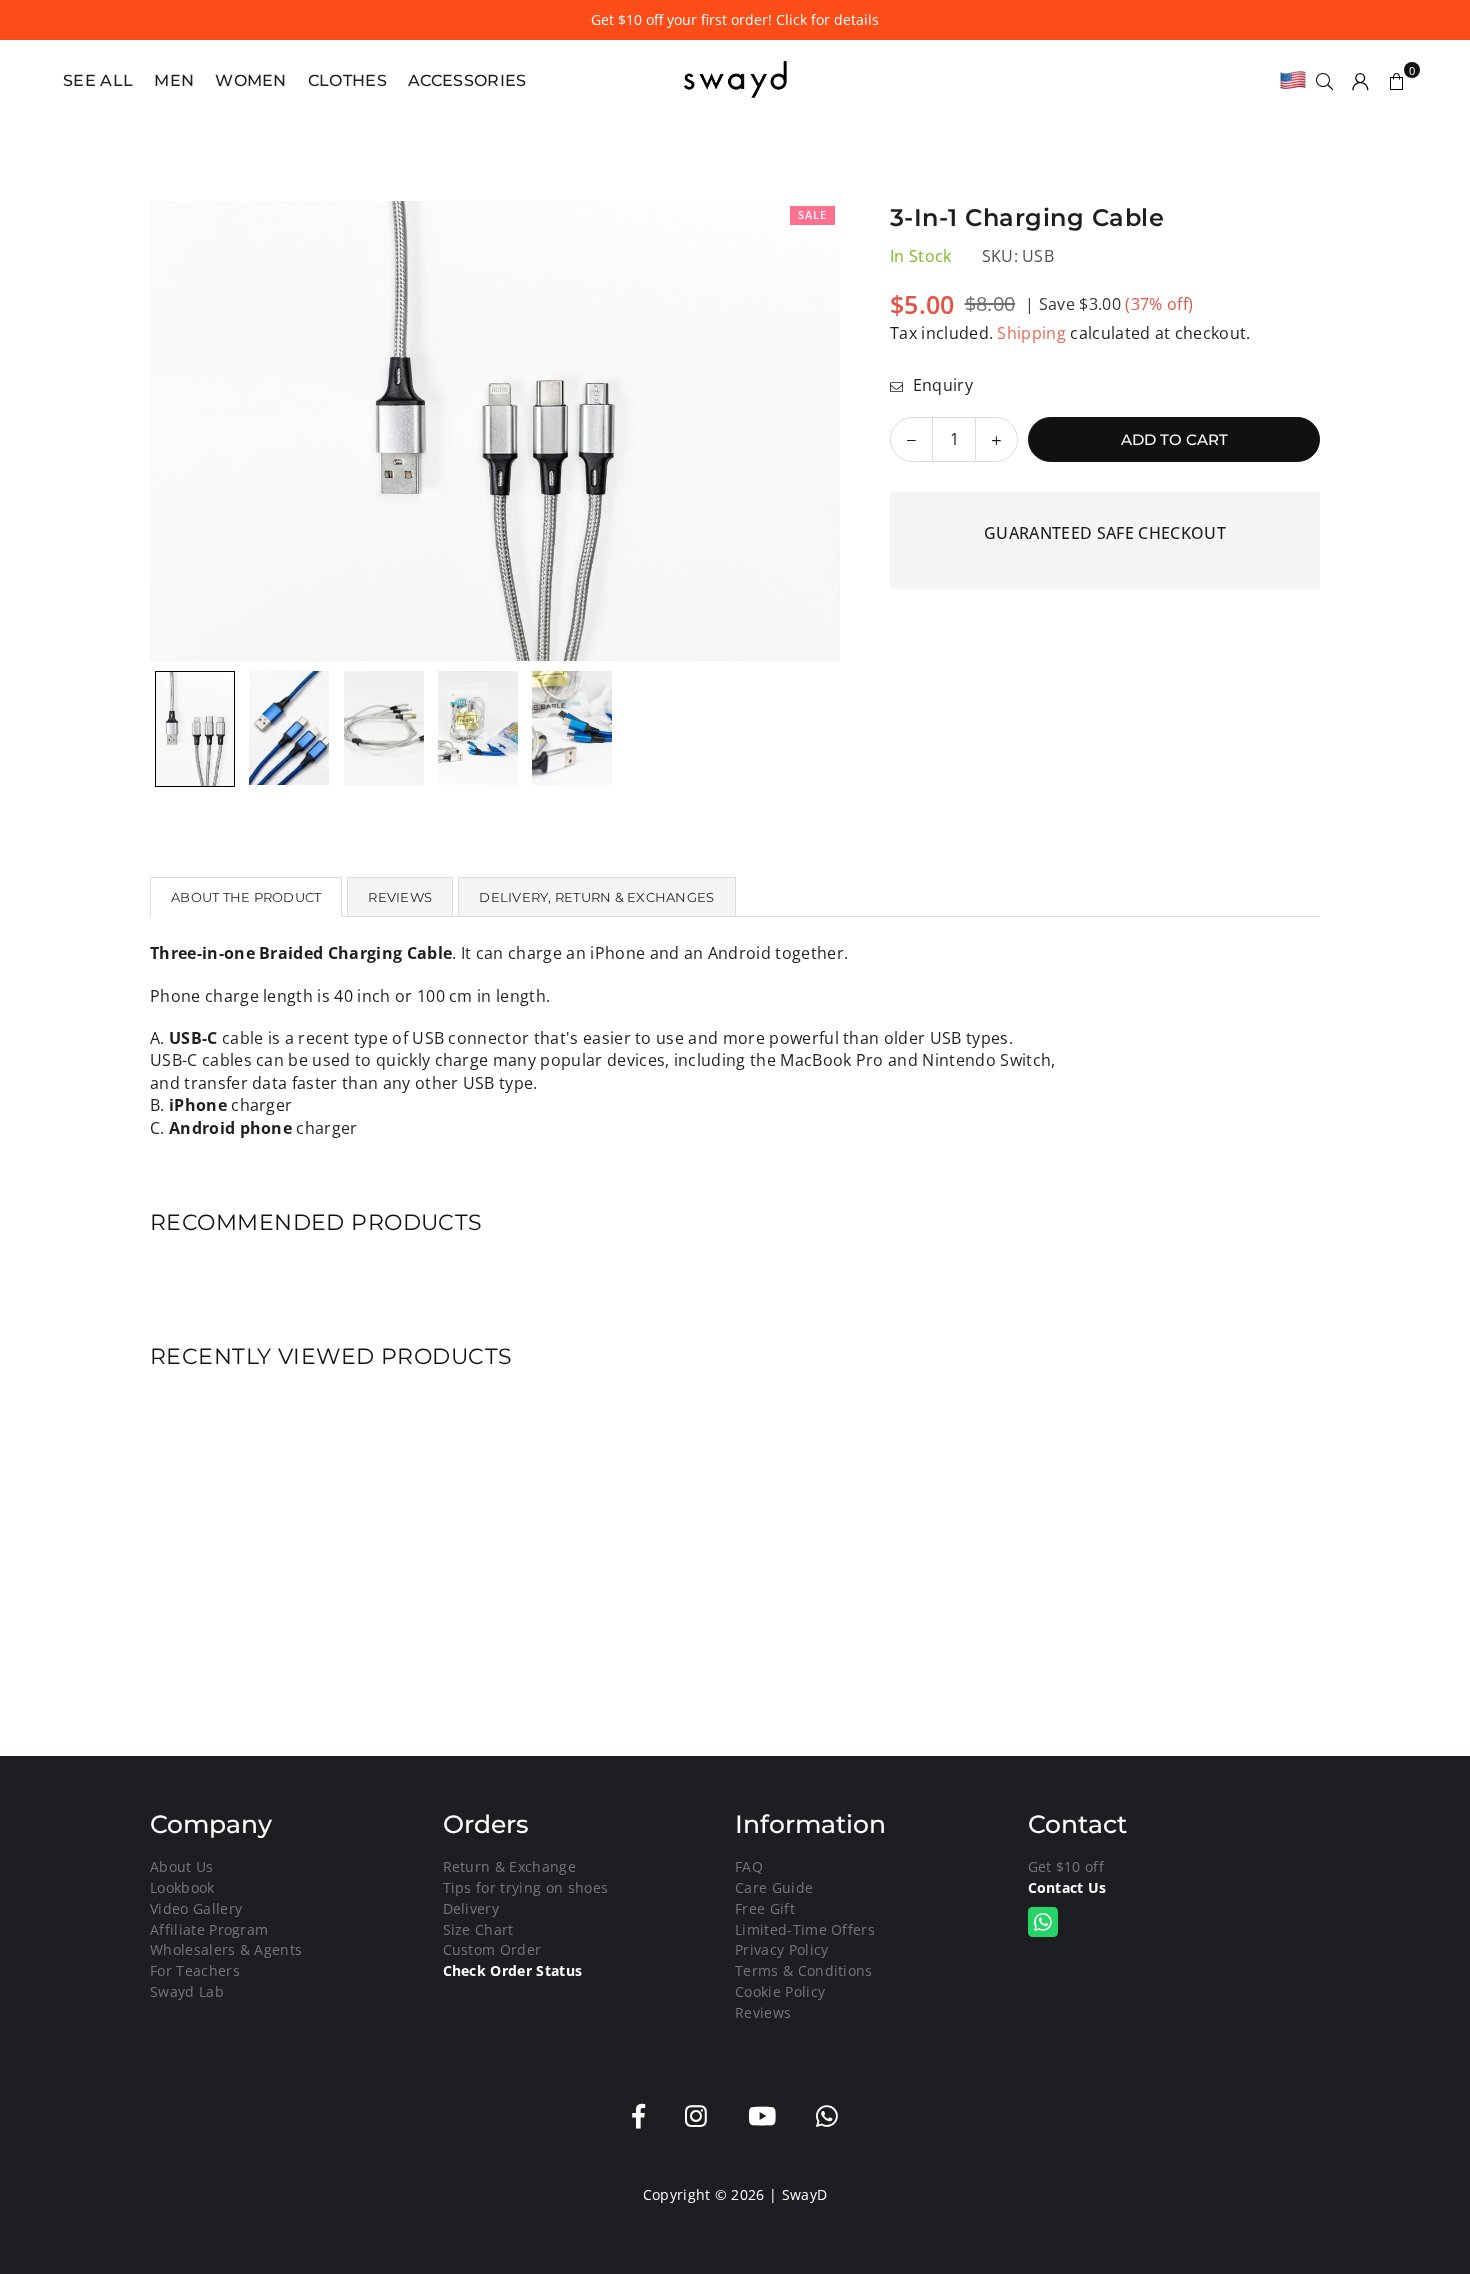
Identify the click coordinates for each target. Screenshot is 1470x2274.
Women (251, 80)
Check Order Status (513, 1970)
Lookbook (182, 1887)
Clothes (347, 80)
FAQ (749, 1866)
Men (174, 80)
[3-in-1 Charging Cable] (195, 729)
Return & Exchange (509, 1866)
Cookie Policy (780, 1991)
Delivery (471, 1908)
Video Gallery (196, 1908)
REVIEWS (400, 897)
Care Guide (774, 1887)
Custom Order (492, 1949)
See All (98, 80)
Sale (812, 214)
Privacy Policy (781, 1949)
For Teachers (195, 1970)
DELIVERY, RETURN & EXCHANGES (596, 897)
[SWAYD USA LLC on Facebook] (638, 2116)
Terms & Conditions (804, 1970)
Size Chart (478, 1929)
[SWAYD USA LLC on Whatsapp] (827, 2116)
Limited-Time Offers (805, 1929)
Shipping (1031, 333)
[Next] (812, 431)
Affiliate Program (209, 1929)
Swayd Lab (187, 1991)
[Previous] (177, 431)
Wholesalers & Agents (226, 1949)
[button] (1397, 80)
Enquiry (940, 385)
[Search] (1325, 80)
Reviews (763, 2012)
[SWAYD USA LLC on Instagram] (696, 2116)
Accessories (467, 80)
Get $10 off (1066, 1866)
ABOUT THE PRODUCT (246, 897)
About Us (182, 1866)
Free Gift (765, 1908)
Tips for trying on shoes (526, 1887)
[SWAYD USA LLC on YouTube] (762, 2116)
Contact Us (1067, 1887)
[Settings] (1361, 80)
